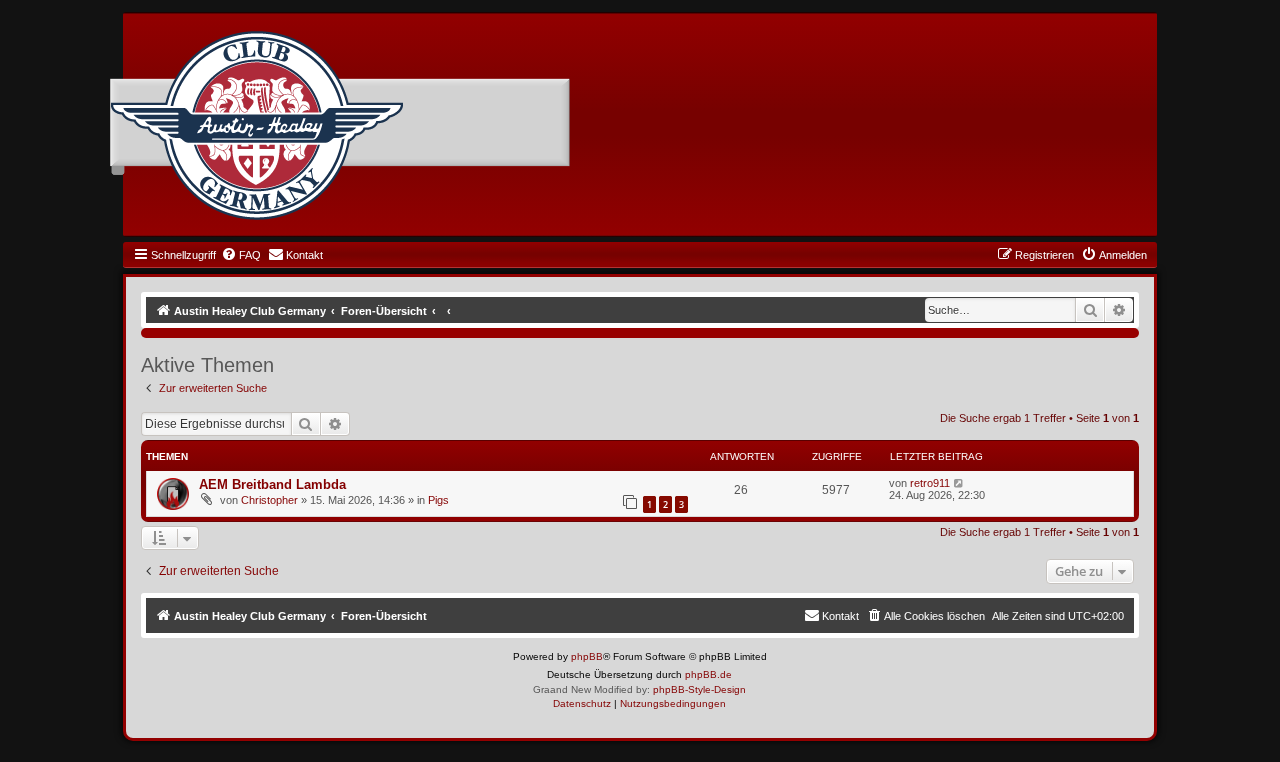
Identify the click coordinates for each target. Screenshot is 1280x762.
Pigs (438, 500)
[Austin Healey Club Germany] (257, 126)
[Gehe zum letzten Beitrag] (959, 483)
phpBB (587, 656)
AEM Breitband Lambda (272, 484)
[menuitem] (241, 255)
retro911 (930, 483)
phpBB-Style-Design (699, 689)
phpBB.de (708, 674)
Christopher (269, 500)
